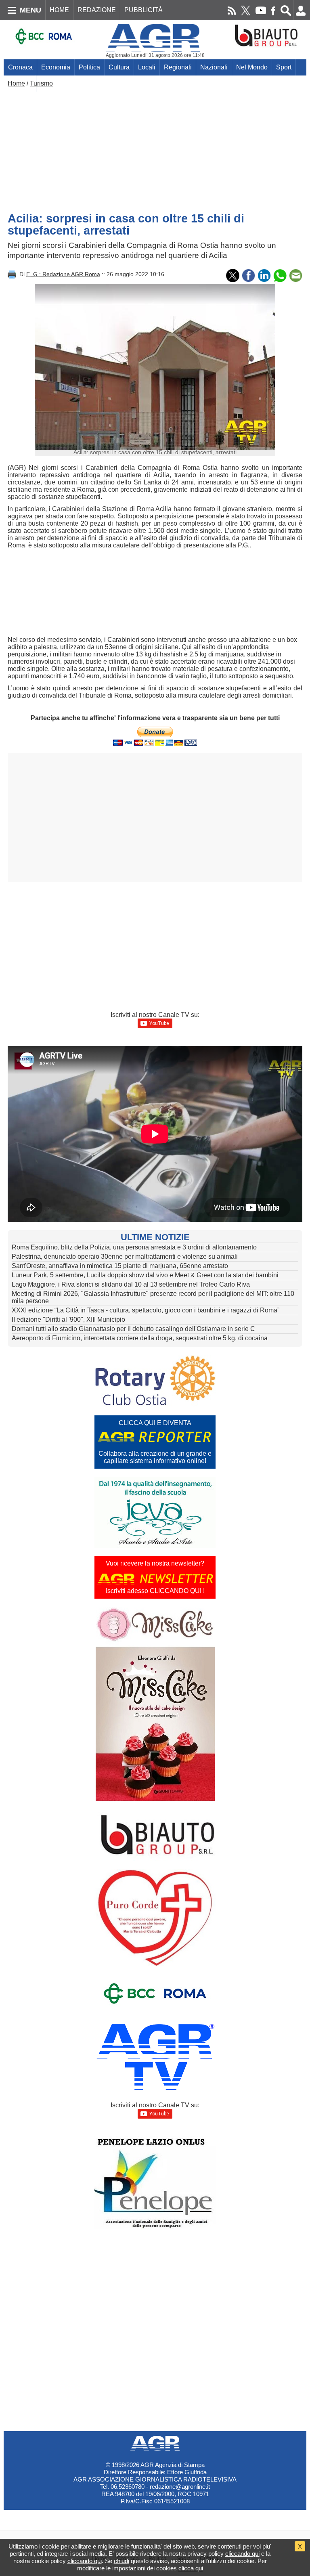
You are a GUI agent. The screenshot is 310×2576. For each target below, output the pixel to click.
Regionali (178, 67)
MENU (30, 10)
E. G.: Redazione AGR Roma (63, 274)
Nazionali (214, 67)
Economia (56, 67)
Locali (147, 67)
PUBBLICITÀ (143, 10)
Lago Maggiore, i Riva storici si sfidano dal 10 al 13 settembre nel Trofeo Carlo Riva (131, 1284)
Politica (89, 67)
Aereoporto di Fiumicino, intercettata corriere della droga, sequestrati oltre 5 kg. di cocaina (140, 1338)
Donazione (56, 83)
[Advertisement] (155, 148)
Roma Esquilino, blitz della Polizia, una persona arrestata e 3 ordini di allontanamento (134, 1247)
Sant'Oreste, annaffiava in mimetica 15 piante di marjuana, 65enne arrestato (120, 1266)
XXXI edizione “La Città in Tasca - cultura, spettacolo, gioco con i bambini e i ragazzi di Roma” (146, 1310)
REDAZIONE (97, 10)
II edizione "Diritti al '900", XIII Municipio (68, 1319)
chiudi (121, 2561)
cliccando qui (242, 2554)
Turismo (41, 83)
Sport (284, 67)
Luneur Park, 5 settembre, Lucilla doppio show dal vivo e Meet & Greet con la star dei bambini (145, 1275)
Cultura (119, 67)
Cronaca (20, 67)
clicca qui (191, 2568)
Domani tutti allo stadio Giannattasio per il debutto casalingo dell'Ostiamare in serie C (133, 1329)
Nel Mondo (252, 67)
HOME (59, 10)
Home (16, 83)
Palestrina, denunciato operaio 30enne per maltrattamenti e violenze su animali (125, 1257)
